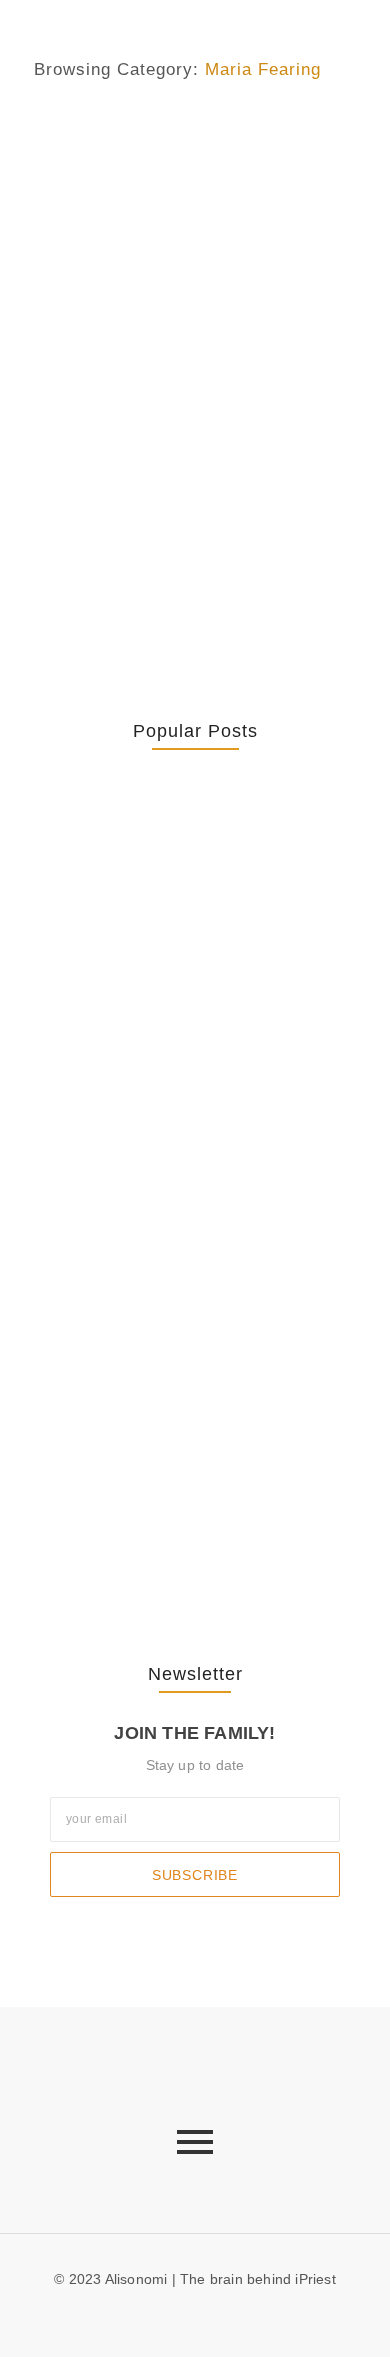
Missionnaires (206, 159)
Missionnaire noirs (94, 159)
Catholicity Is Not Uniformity (187, 994)
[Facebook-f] (179, 2316)
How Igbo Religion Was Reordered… (163, 1198)
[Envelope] (146, 2316)
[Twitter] (211, 2316)
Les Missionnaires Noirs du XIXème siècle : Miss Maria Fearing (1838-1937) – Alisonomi (189, 239)
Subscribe (195, 1875)
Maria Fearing (232, 133)
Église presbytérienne (106, 133)
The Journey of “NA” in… (176, 1541)
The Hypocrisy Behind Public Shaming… (190, 1389)
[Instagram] (243, 2316)
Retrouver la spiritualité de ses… (186, 868)
